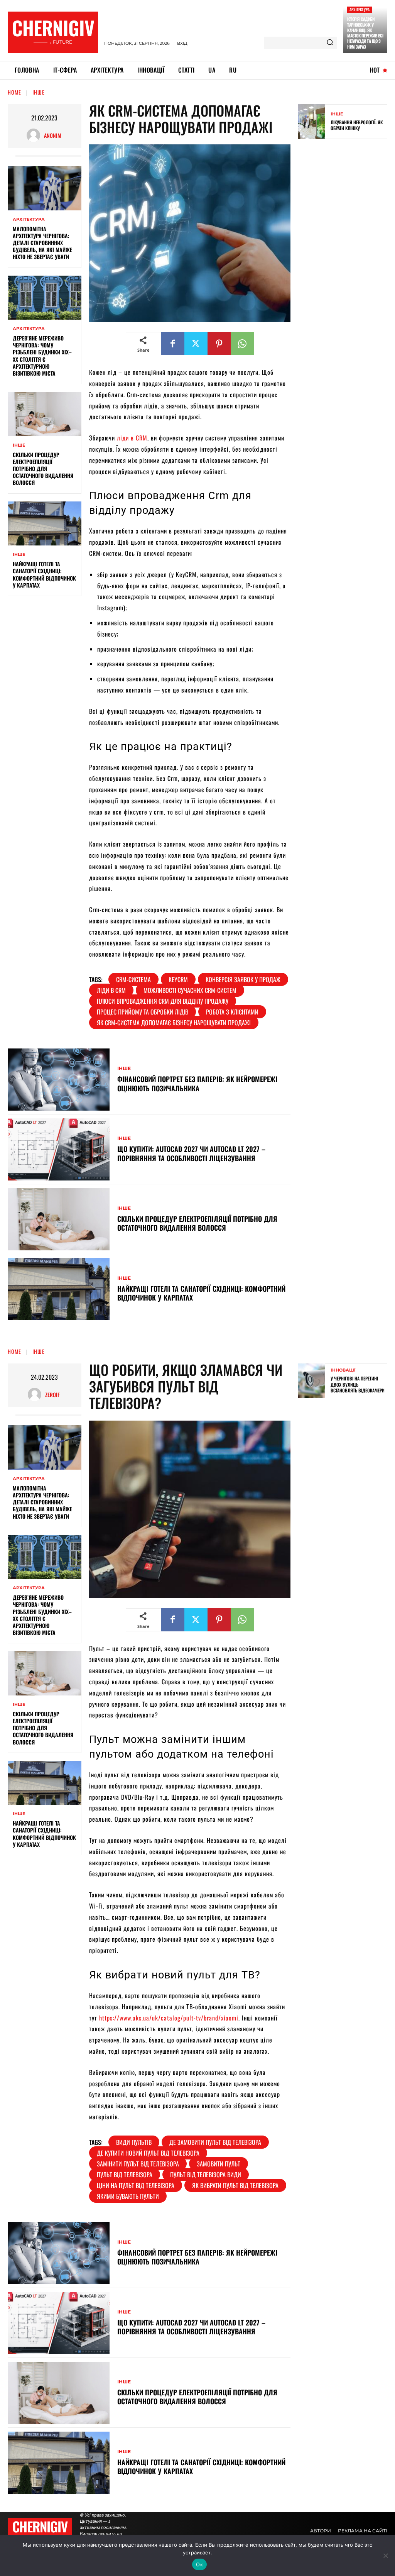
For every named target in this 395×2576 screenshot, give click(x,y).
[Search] (330, 43)
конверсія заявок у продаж (243, 979)
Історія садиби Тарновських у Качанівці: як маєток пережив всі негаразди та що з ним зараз (365, 33)
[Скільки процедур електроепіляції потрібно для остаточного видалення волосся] (45, 414)
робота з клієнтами (232, 1012)
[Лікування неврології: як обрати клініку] (311, 122)
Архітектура (360, 9)
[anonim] (35, 135)
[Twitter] (196, 344)
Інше (39, 92)
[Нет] (385, 2556)
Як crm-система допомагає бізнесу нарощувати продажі (174, 1023)
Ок (199, 2564)
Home (14, 92)
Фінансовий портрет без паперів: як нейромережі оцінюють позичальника (197, 1083)
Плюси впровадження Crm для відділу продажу (163, 1001)
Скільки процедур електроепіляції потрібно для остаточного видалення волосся (43, 469)
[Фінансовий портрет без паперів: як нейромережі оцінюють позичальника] (59, 1080)
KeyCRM (178, 979)
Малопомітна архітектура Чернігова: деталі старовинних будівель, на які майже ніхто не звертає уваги (42, 243)
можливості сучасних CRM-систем (190, 990)
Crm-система (133, 979)
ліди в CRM (132, 438)
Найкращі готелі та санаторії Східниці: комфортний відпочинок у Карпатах (44, 574)
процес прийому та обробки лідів (143, 1012)
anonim (53, 135)
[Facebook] (173, 344)
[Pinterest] (219, 344)
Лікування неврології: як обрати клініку (357, 125)
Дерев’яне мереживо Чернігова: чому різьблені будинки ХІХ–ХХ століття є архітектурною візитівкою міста (42, 356)
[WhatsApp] (242, 344)
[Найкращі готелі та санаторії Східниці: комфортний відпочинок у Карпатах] (45, 523)
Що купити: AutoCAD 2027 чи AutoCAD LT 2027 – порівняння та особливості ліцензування (191, 1153)
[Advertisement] (347, 266)
